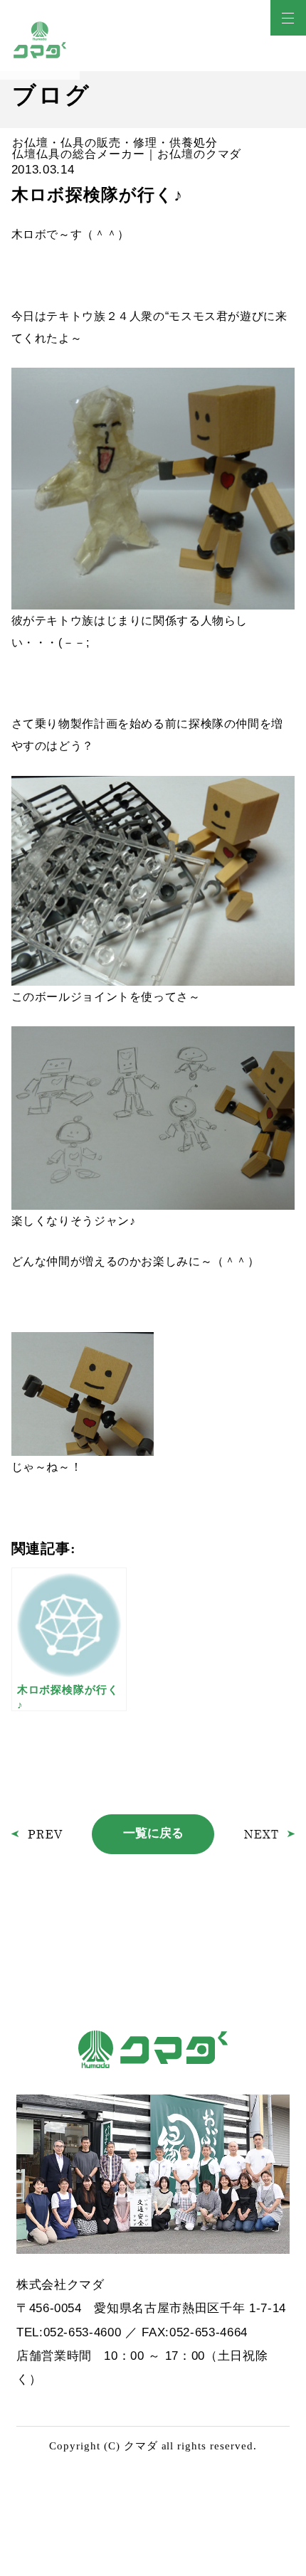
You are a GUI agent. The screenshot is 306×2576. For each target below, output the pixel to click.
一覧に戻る (153, 1833)
